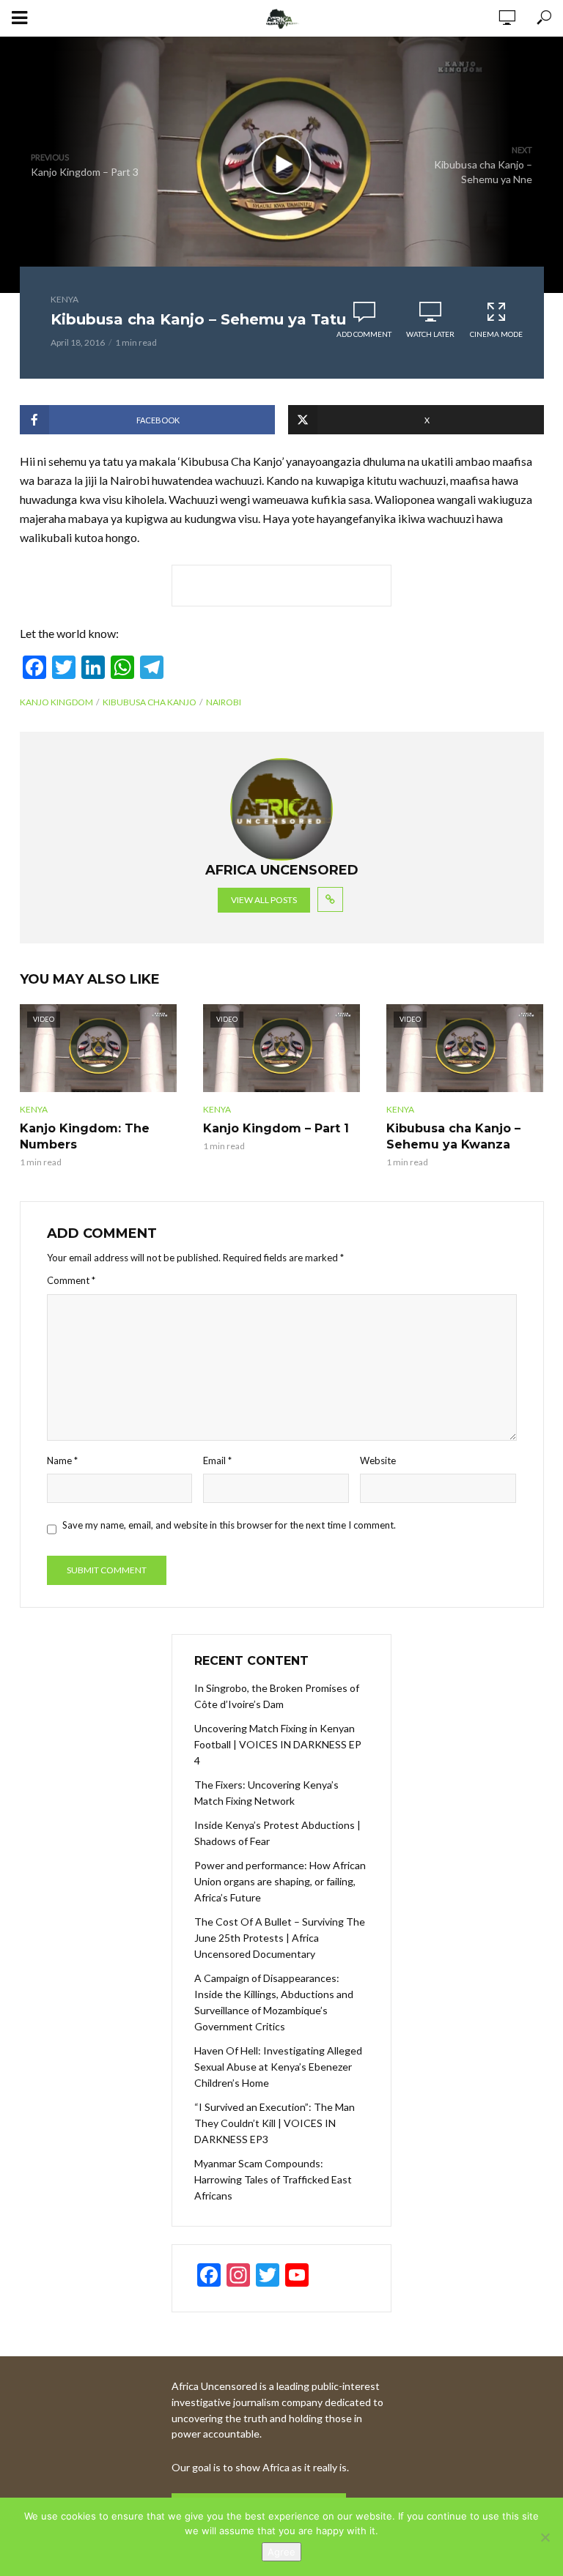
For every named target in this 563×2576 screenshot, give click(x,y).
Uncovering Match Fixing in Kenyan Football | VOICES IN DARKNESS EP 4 (278, 1744)
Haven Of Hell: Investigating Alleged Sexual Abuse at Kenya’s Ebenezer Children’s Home (278, 2067)
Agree (281, 2552)
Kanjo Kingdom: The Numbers (85, 1136)
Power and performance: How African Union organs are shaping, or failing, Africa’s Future (280, 1881)
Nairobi (224, 702)
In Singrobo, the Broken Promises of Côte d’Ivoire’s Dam (277, 1696)
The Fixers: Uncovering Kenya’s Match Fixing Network (266, 1793)
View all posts (264, 900)
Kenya (65, 299)
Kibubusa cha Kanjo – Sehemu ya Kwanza (453, 1136)
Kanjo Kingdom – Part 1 (276, 1128)
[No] (545, 2537)
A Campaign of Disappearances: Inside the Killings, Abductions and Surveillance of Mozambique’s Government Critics (274, 2002)
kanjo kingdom (56, 702)
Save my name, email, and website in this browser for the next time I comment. (229, 1525)
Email (217, 1460)
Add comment (364, 334)
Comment (71, 1280)
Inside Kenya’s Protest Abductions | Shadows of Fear (277, 1833)
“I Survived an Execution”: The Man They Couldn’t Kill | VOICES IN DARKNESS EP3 (275, 2123)
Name (62, 1460)
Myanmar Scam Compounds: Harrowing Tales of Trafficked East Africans (273, 2179)
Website (378, 1460)
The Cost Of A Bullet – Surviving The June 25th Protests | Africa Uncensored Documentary (280, 1938)
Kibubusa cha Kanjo (150, 702)
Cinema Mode (496, 334)
